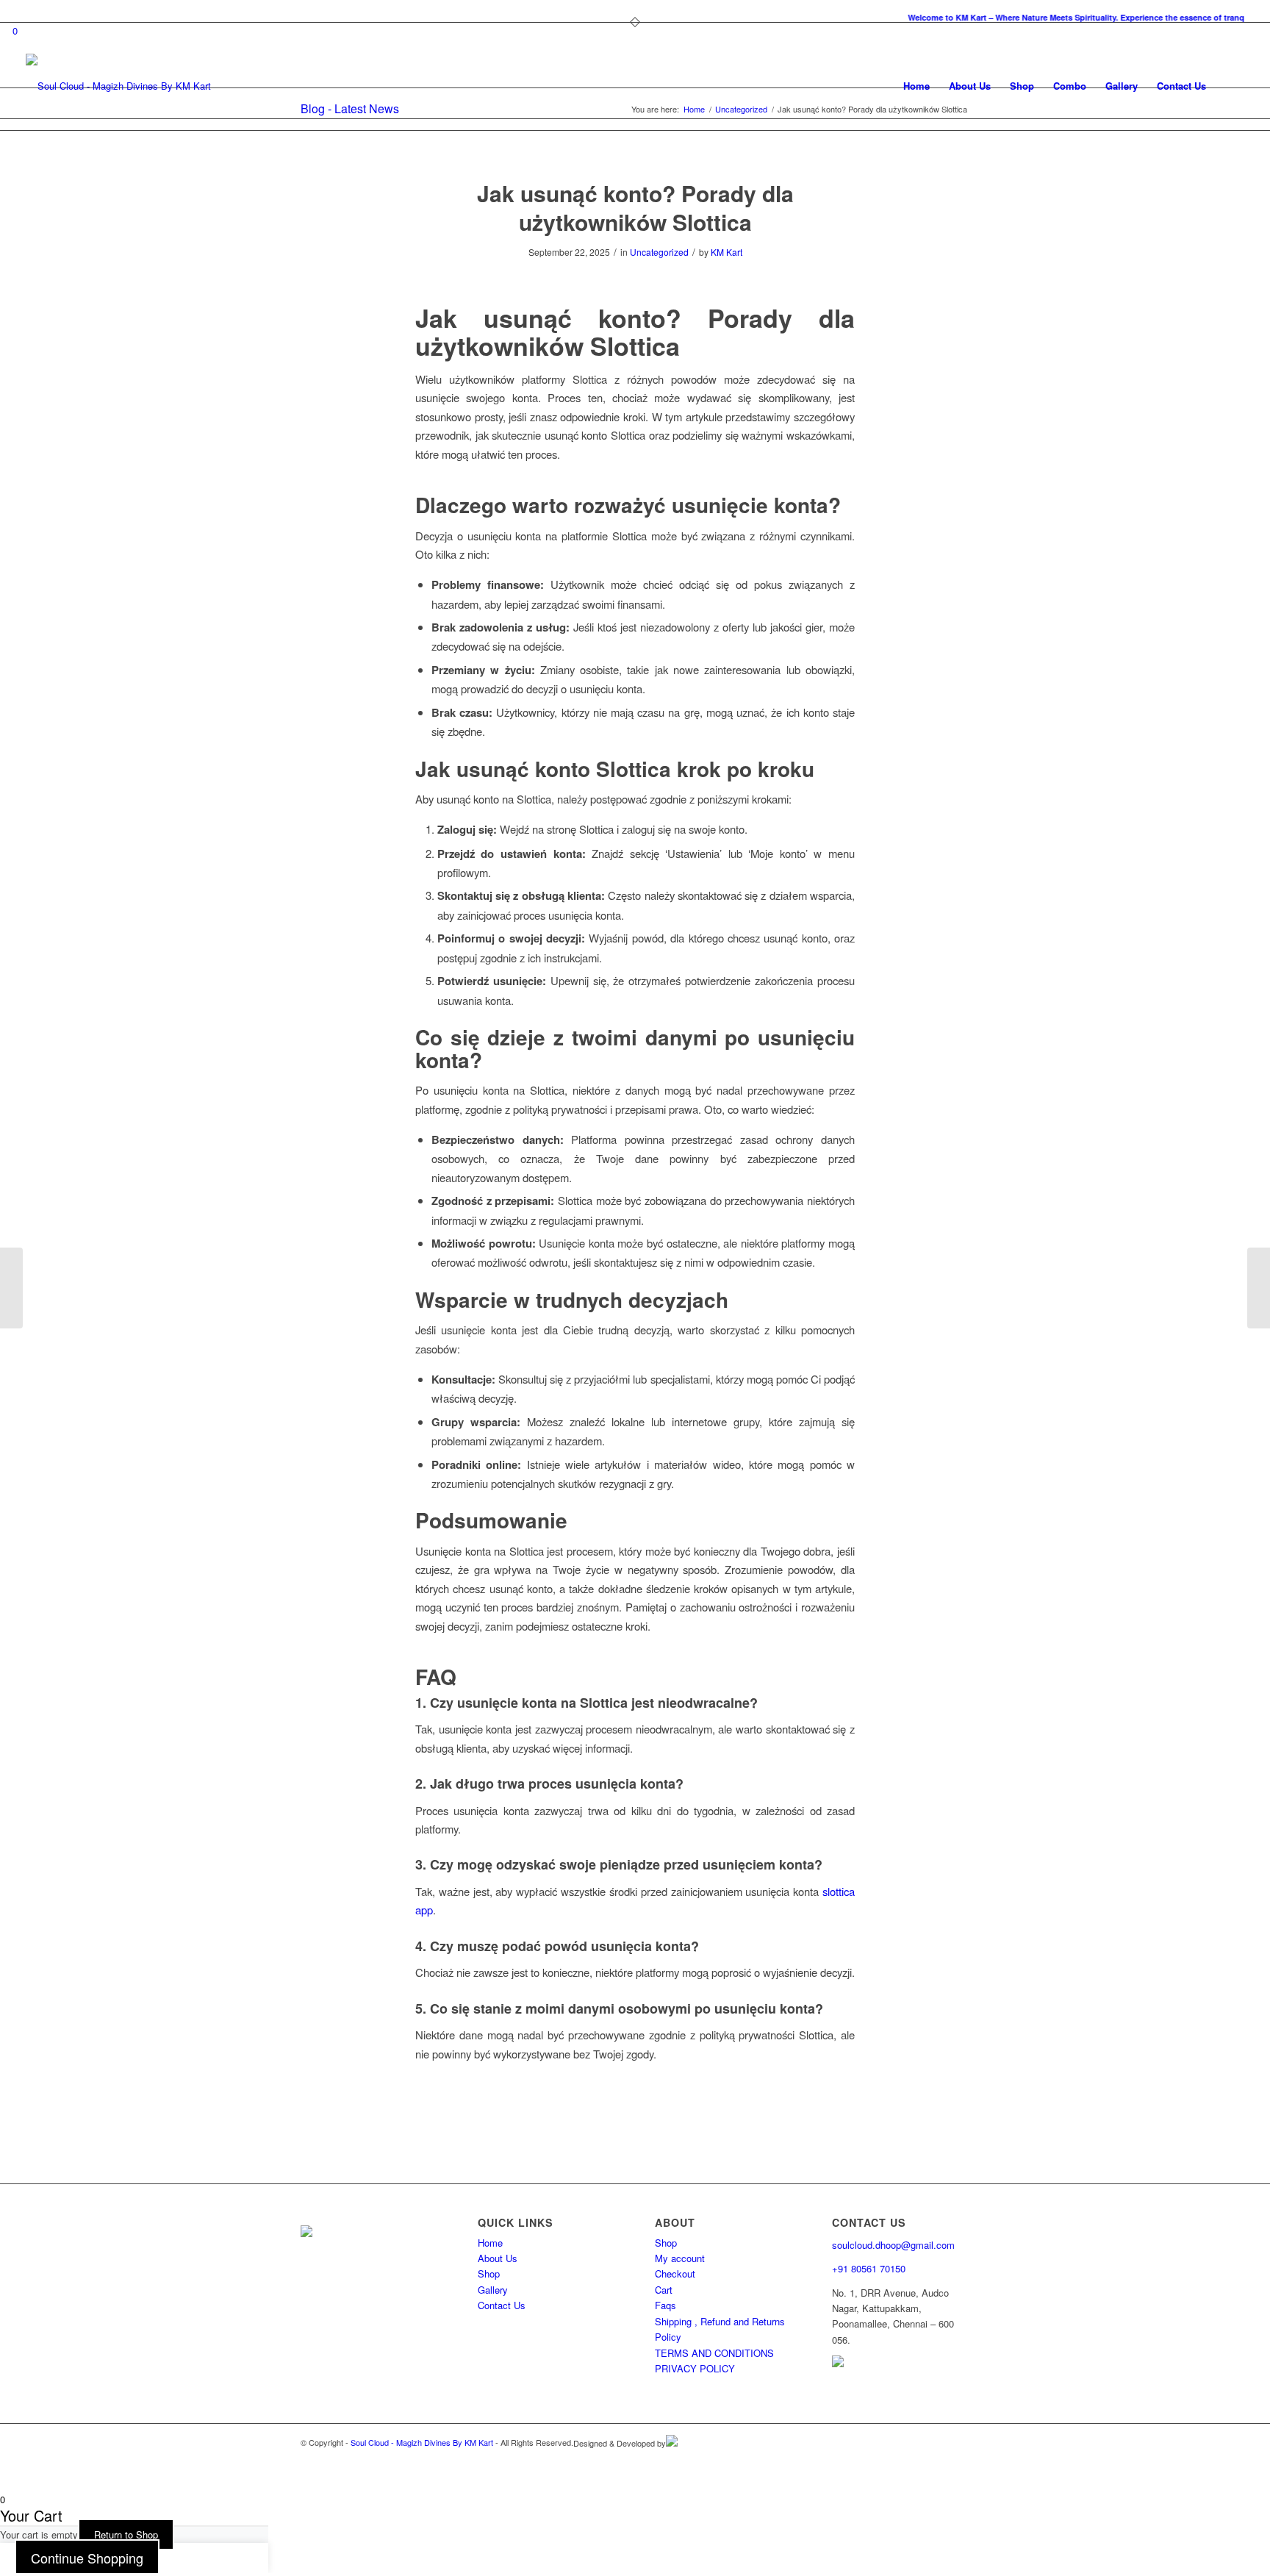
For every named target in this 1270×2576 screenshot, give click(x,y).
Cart (664, 2290)
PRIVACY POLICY (695, 2368)
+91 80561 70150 (869, 2268)
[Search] (1230, 86)
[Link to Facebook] (958, 2458)
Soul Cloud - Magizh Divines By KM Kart (422, 2442)
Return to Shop (126, 2534)
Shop (489, 2273)
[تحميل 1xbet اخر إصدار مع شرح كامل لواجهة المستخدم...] (11, 1288)
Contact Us (502, 2305)
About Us (498, 2258)
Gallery (493, 2290)
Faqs (666, 2305)
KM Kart (727, 252)
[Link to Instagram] (936, 2458)
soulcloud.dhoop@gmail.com (893, 2245)
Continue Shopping (87, 2558)
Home (490, 2243)
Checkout (675, 2273)
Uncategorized (659, 252)
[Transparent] (118, 86)
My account (680, 2258)
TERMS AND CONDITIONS (714, 2353)
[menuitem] (639, 18)
